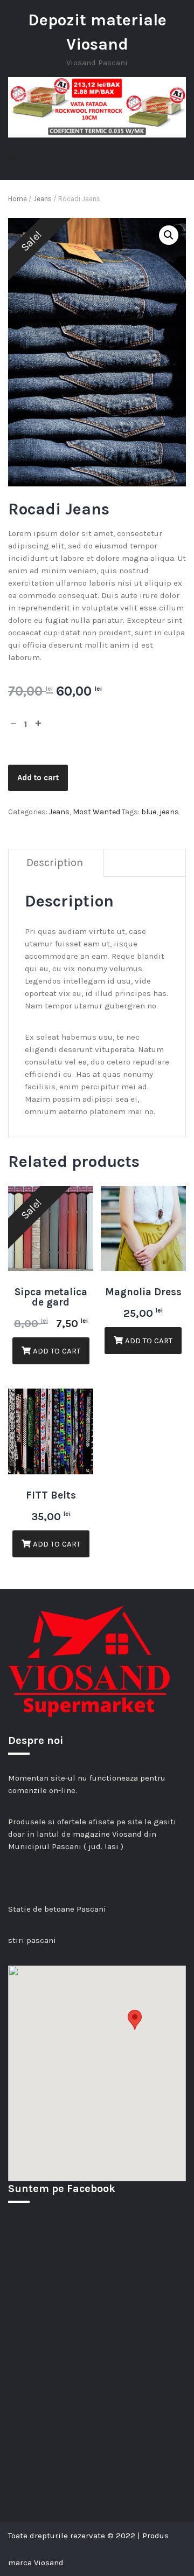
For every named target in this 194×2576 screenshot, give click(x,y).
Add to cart (38, 778)
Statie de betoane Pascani (57, 1909)
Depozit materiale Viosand (97, 32)
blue (149, 812)
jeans (169, 812)
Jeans (43, 199)
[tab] (55, 863)
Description (55, 863)
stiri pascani (32, 1940)
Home (18, 199)
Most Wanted (96, 812)
